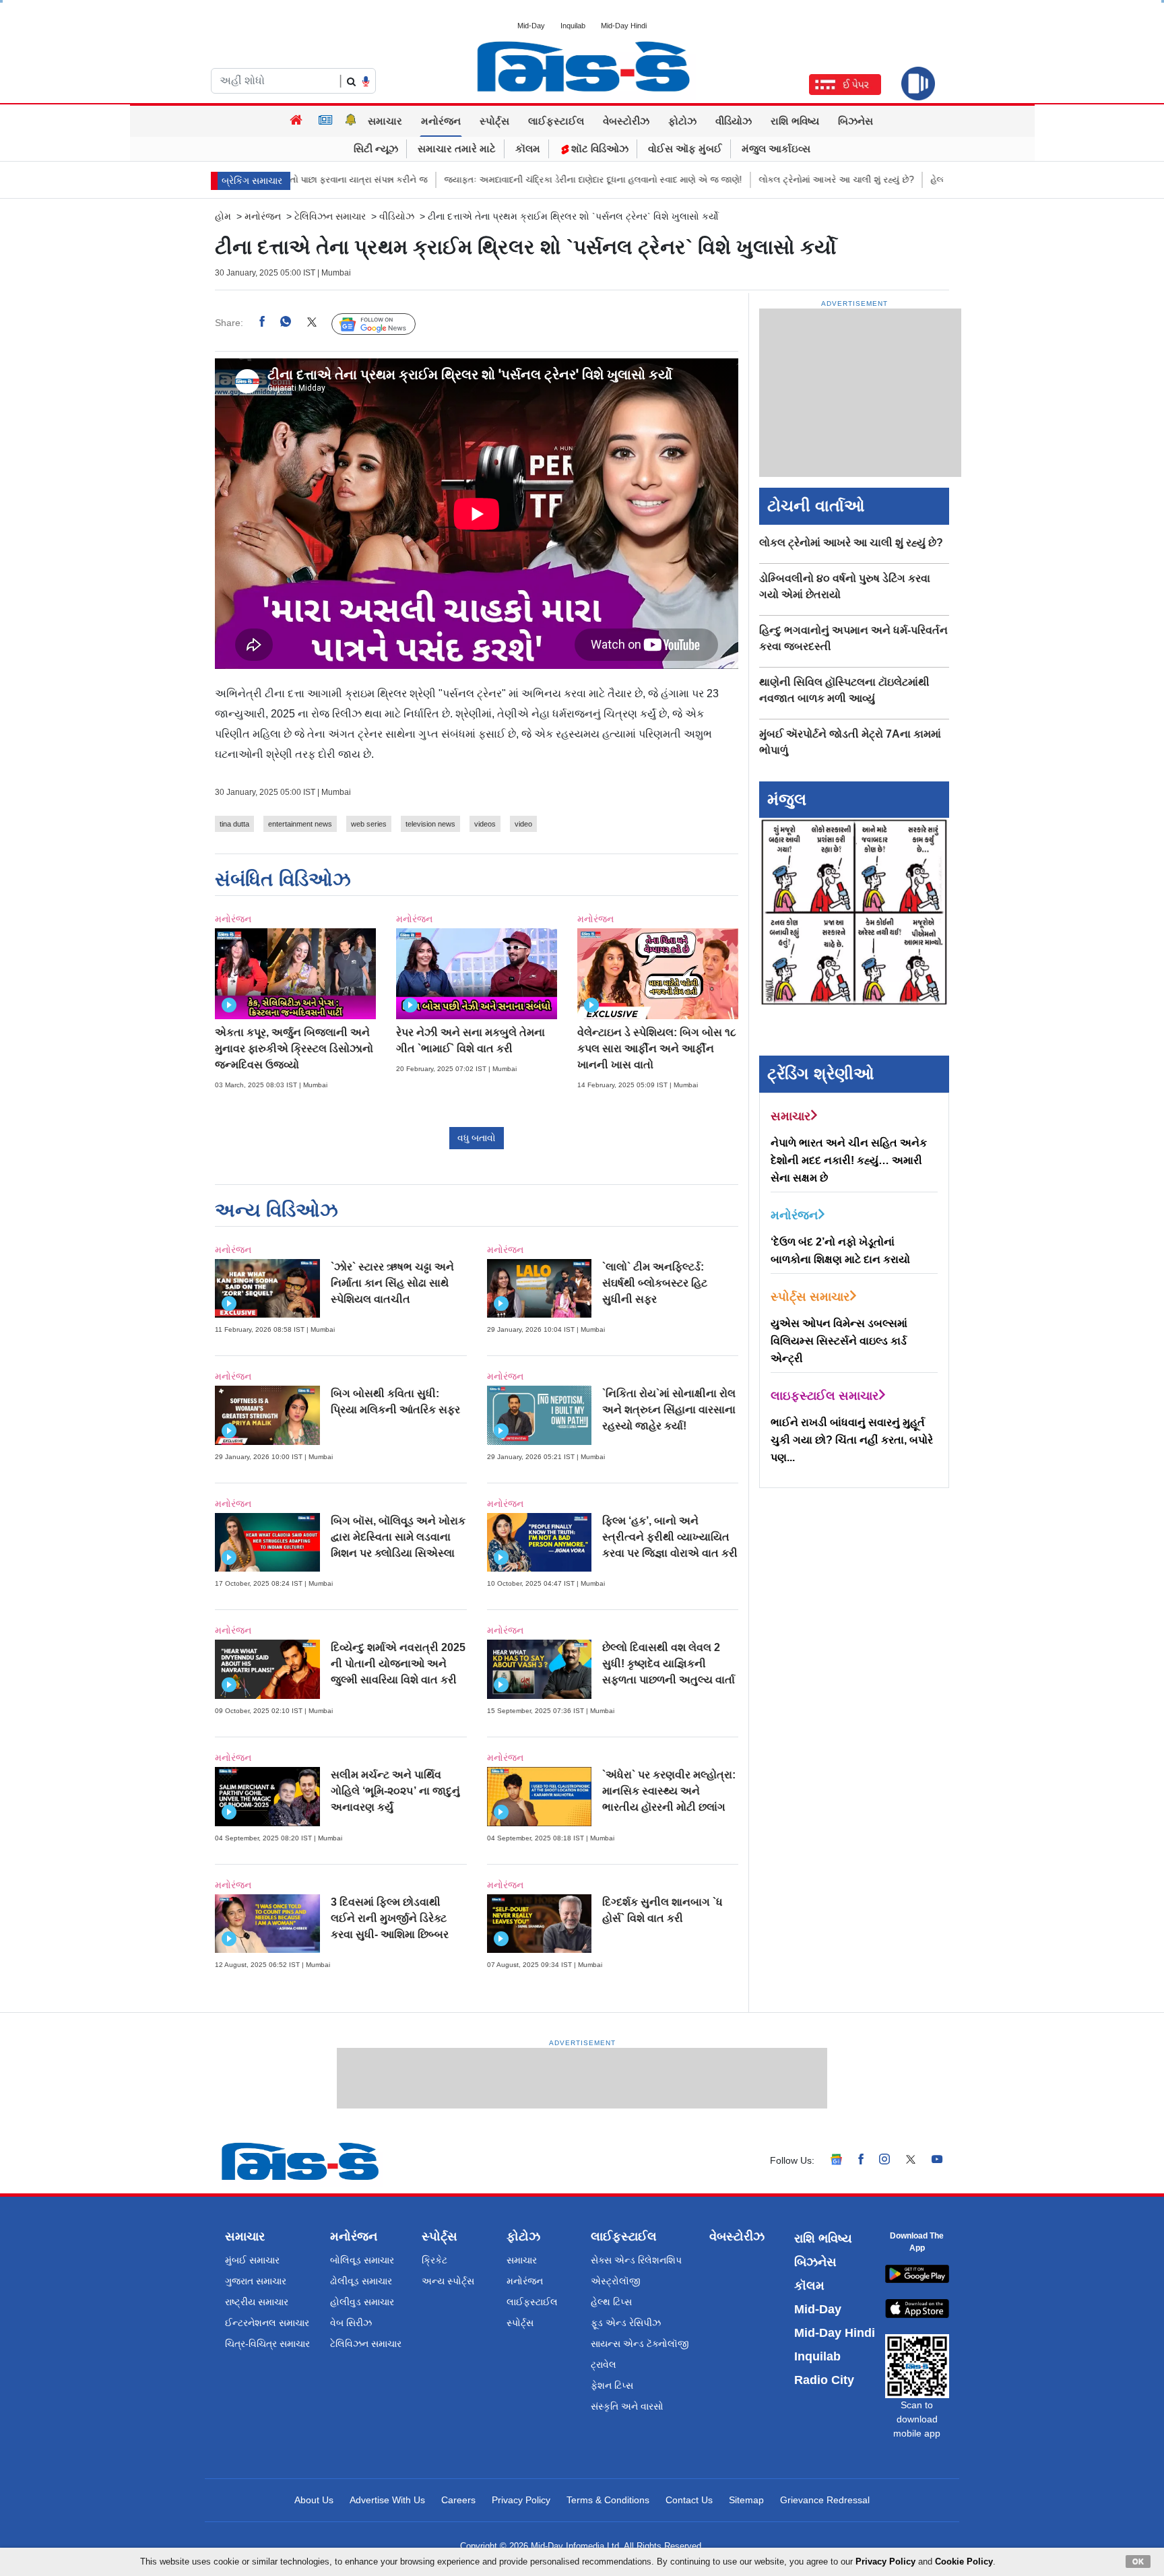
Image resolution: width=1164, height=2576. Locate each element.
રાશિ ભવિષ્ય (795, 121)
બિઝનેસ (855, 121)
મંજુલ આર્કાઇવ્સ (776, 149)
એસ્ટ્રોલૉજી (616, 2281)
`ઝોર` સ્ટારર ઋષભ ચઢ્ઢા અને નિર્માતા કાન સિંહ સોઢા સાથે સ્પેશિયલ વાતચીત (392, 1283)
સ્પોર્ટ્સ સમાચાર (810, 1297)
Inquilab (573, 26)
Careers (458, 2500)
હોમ (223, 216)
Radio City (824, 2380)
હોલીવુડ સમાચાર (362, 2302)
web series (369, 824)
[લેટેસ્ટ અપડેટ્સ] (351, 121)
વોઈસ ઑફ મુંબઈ (685, 149)
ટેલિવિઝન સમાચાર (330, 216)
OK (1138, 2561)
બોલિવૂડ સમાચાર (362, 2260)
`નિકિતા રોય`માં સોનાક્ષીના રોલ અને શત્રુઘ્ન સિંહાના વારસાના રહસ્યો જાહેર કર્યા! (669, 1410)
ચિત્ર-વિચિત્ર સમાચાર (267, 2344)
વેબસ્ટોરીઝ (626, 121)
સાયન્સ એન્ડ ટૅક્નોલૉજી (640, 2344)
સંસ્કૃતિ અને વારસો (627, 2406)
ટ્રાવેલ (604, 2364)
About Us (314, 2500)
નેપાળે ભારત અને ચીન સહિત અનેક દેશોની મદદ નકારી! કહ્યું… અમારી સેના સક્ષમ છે (849, 1160)
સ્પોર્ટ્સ (494, 121)
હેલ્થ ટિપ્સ (611, 2302)
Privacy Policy (521, 2500)
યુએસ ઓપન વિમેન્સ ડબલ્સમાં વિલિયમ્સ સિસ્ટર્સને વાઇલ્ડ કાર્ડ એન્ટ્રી (839, 1341)
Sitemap (746, 2500)
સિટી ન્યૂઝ (376, 149)
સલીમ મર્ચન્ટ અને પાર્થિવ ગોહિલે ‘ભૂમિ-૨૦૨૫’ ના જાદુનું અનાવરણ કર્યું (395, 1791)
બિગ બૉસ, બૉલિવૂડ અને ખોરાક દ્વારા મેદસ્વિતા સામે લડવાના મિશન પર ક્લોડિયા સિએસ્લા (398, 1537)
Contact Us (689, 2500)
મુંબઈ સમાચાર (252, 2260)
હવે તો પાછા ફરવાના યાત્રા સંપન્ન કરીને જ (300, 180)
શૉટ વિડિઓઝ (599, 149)
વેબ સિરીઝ (351, 2323)
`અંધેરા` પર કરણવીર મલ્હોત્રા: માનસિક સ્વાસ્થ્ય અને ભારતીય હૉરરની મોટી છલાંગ (669, 1791)
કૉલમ (528, 149)
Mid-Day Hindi (624, 26)
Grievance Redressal (825, 2500)
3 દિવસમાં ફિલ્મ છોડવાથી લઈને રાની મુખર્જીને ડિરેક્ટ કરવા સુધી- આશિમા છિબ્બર (390, 1918)
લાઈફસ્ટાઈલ (556, 121)
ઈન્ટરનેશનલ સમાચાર (267, 2323)
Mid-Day (531, 26)
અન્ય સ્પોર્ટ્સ (448, 2281)
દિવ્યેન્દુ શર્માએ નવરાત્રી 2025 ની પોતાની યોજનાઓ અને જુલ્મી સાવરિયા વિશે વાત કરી (398, 1664)
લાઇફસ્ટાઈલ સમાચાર (825, 1396)
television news (430, 824)
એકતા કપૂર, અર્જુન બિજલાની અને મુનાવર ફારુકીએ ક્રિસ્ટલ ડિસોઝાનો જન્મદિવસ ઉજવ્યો (294, 1049)
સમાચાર (385, 121)
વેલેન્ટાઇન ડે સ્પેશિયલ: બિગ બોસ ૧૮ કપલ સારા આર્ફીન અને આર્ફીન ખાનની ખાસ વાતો (657, 1049)
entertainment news (300, 824)
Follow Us (384, 323)
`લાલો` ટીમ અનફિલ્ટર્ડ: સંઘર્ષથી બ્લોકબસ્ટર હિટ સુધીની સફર (655, 1283)
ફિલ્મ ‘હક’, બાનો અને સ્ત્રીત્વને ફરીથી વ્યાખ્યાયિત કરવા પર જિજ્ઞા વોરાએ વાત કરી (670, 1537)
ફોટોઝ (682, 121)
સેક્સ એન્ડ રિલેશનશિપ (636, 2260)
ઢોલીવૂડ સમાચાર (361, 2281)
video (523, 824)
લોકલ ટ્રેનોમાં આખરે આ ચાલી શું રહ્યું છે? (785, 180)
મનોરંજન (441, 121)
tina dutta (234, 824)
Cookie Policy (964, 2562)
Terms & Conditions (608, 2500)
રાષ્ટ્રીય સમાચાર (257, 2302)
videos (485, 824)
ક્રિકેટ (434, 2260)
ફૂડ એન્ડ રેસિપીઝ (626, 2323)
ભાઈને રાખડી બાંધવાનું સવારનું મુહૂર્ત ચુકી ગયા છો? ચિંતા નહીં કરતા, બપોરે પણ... (852, 1440)
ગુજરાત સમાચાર (256, 2281)
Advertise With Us (387, 2500)
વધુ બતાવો (477, 1138)
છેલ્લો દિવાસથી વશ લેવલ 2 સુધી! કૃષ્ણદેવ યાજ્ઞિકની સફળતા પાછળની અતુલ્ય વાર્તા (669, 1664)
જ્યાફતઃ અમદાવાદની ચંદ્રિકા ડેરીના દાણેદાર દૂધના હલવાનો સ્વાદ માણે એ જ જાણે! (542, 180)
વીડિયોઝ (734, 121)
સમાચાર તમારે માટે (457, 149)
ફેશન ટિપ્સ (612, 2385)
